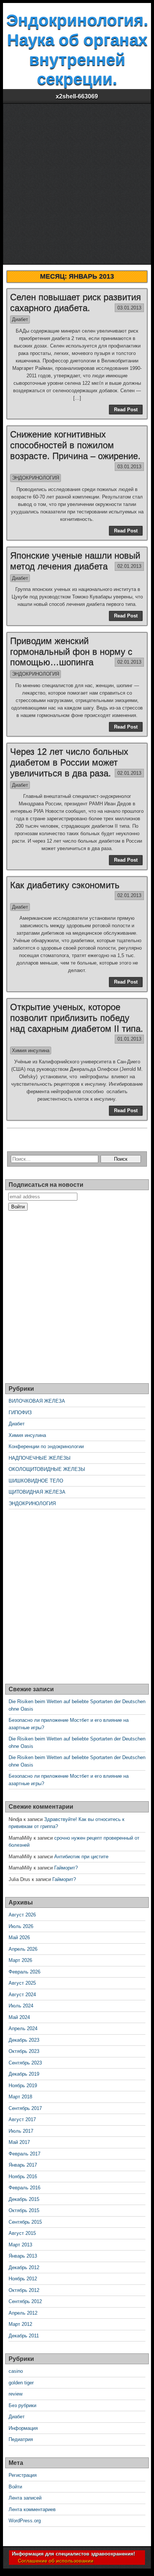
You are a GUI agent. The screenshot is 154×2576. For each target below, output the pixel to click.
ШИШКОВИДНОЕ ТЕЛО (36, 1481)
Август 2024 (22, 1995)
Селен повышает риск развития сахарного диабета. (76, 302)
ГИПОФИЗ (20, 1413)
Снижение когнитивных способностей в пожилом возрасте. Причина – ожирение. (75, 445)
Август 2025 (22, 1983)
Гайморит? (66, 1868)
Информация (23, 2428)
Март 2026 (20, 1960)
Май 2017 (19, 2142)
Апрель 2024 (23, 2028)
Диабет (20, 319)
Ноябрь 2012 (23, 2279)
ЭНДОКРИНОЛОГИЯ (36, 478)
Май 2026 (19, 1937)
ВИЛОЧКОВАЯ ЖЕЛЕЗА (37, 1401)
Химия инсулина (31, 1050)
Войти (15, 2487)
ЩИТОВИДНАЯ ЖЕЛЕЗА (37, 1492)
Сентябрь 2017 (25, 2108)
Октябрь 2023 (24, 2051)
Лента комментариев (32, 2509)
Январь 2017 (23, 2165)
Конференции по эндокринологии (46, 1446)
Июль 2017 (21, 2131)
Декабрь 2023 (24, 2040)
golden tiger (21, 2383)
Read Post (126, 410)
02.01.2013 (129, 566)
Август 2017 (22, 2119)
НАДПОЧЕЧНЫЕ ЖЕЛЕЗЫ (40, 1458)
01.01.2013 (129, 1039)
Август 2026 (22, 1915)
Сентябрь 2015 (25, 2222)
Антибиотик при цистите (81, 1857)
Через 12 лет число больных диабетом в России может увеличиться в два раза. (69, 762)
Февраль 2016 (24, 2188)
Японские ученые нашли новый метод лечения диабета (75, 561)
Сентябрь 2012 (25, 2301)
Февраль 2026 (24, 1972)
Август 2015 (22, 2233)
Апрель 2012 (23, 2313)
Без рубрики (22, 2405)
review (16, 2394)
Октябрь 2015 (24, 2210)
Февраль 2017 (24, 2154)
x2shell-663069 (77, 96)
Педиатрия (21, 2439)
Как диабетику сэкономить (65, 885)
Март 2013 (20, 2245)
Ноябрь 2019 (23, 2086)
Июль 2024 (21, 2006)
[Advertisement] (77, 184)
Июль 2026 (21, 1926)
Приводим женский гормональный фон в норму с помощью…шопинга (71, 652)
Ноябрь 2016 (23, 2176)
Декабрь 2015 (24, 2199)
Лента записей (25, 2498)
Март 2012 (20, 2324)
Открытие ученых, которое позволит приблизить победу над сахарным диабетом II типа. (77, 1018)
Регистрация (23, 2475)
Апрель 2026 (23, 1949)
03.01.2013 (129, 308)
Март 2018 (20, 2097)
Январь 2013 (23, 2256)
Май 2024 (19, 2017)
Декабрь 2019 (24, 2074)
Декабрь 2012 (24, 2267)
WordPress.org (25, 2521)
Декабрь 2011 (24, 2336)
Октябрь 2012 (24, 2290)
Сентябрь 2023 (25, 2063)
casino (16, 2371)
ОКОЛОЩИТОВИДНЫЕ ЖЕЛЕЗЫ (47, 1469)
